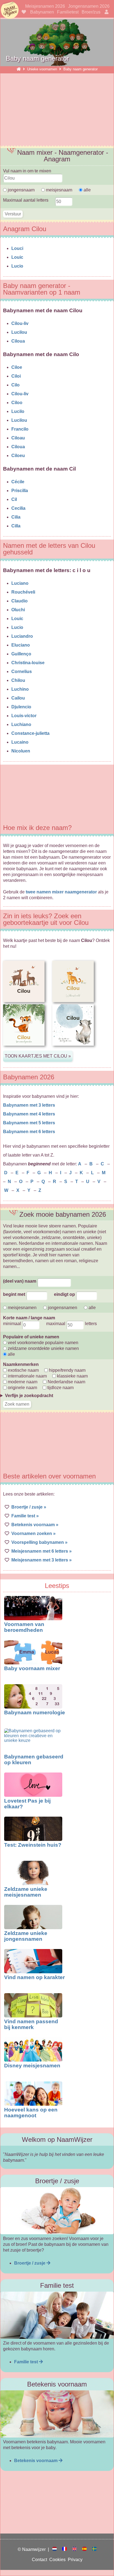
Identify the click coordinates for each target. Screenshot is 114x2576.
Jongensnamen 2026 (89, 6)
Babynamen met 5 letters (29, 1123)
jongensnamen (62, 1308)
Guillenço (21, 654)
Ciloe (17, 367)
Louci (17, 248)
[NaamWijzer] (19, 69)
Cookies (59, 2560)
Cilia (16, 517)
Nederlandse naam (66, 1382)
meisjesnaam (59, 190)
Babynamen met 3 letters (29, 1105)
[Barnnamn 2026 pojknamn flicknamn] (94, 2549)
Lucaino (20, 742)
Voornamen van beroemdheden (24, 1627)
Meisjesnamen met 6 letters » (42, 1551)
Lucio (17, 266)
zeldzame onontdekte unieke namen (43, 1348)
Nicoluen (21, 751)
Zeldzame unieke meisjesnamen (26, 1892)
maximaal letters (72, 1324)
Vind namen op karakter (34, 1977)
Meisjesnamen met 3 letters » (42, 1560)
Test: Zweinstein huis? (33, 1845)
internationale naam (27, 1376)
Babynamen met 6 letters (29, 1132)
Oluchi (18, 610)
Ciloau (18, 438)
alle (87, 190)
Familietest (68, 12)
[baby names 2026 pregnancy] (77, 2549)
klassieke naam (72, 1376)
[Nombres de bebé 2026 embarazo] (87, 2549)
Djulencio (21, 707)
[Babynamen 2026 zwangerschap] (57, 2549)
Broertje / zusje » (29, 1507)
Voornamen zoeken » (33, 1533)
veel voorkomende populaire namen (42, 1343)
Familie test (27, 2362)
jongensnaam (21, 190)
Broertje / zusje (30, 2263)
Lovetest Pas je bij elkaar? (27, 1804)
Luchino (20, 689)
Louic (17, 257)
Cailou (18, 698)
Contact (41, 2560)
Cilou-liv (20, 323)
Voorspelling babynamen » (39, 1542)
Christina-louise (28, 663)
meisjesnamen (22, 1308)
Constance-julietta (30, 733)
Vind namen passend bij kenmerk (31, 2024)
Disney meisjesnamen (32, 2066)
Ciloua (18, 341)
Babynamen (42, 12)
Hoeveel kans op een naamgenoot (31, 2113)
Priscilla (20, 491)
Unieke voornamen (43, 69)
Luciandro (22, 636)
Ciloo (17, 403)
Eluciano (21, 645)
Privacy (75, 2560)
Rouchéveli (23, 592)
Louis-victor (24, 716)
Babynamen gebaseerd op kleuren (34, 1760)
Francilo (20, 429)
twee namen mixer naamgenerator (61, 892)
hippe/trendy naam (67, 1370)
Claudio (20, 601)
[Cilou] (24, 1050)
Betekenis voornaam (36, 2461)
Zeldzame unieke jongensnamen (26, 1936)
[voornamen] (23, 12)
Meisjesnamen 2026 (45, 6)
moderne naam (22, 1382)
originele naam (22, 1388)
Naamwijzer (10, 10)
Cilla (16, 526)
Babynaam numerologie (35, 1713)
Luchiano (21, 724)
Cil (14, 499)
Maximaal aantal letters (26, 200)
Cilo (15, 385)
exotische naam (23, 1370)
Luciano (20, 583)
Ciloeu (18, 456)
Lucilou (19, 332)
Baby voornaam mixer (32, 1668)
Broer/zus (91, 12)
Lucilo (18, 411)
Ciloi (16, 376)
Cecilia (18, 508)
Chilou (18, 680)
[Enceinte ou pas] (67, 2549)
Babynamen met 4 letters (29, 1114)
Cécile (18, 482)
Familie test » (25, 1516)
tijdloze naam (60, 1388)
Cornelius (22, 672)
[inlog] (106, 12)
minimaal (13, 1324)
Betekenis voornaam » (35, 1525)
